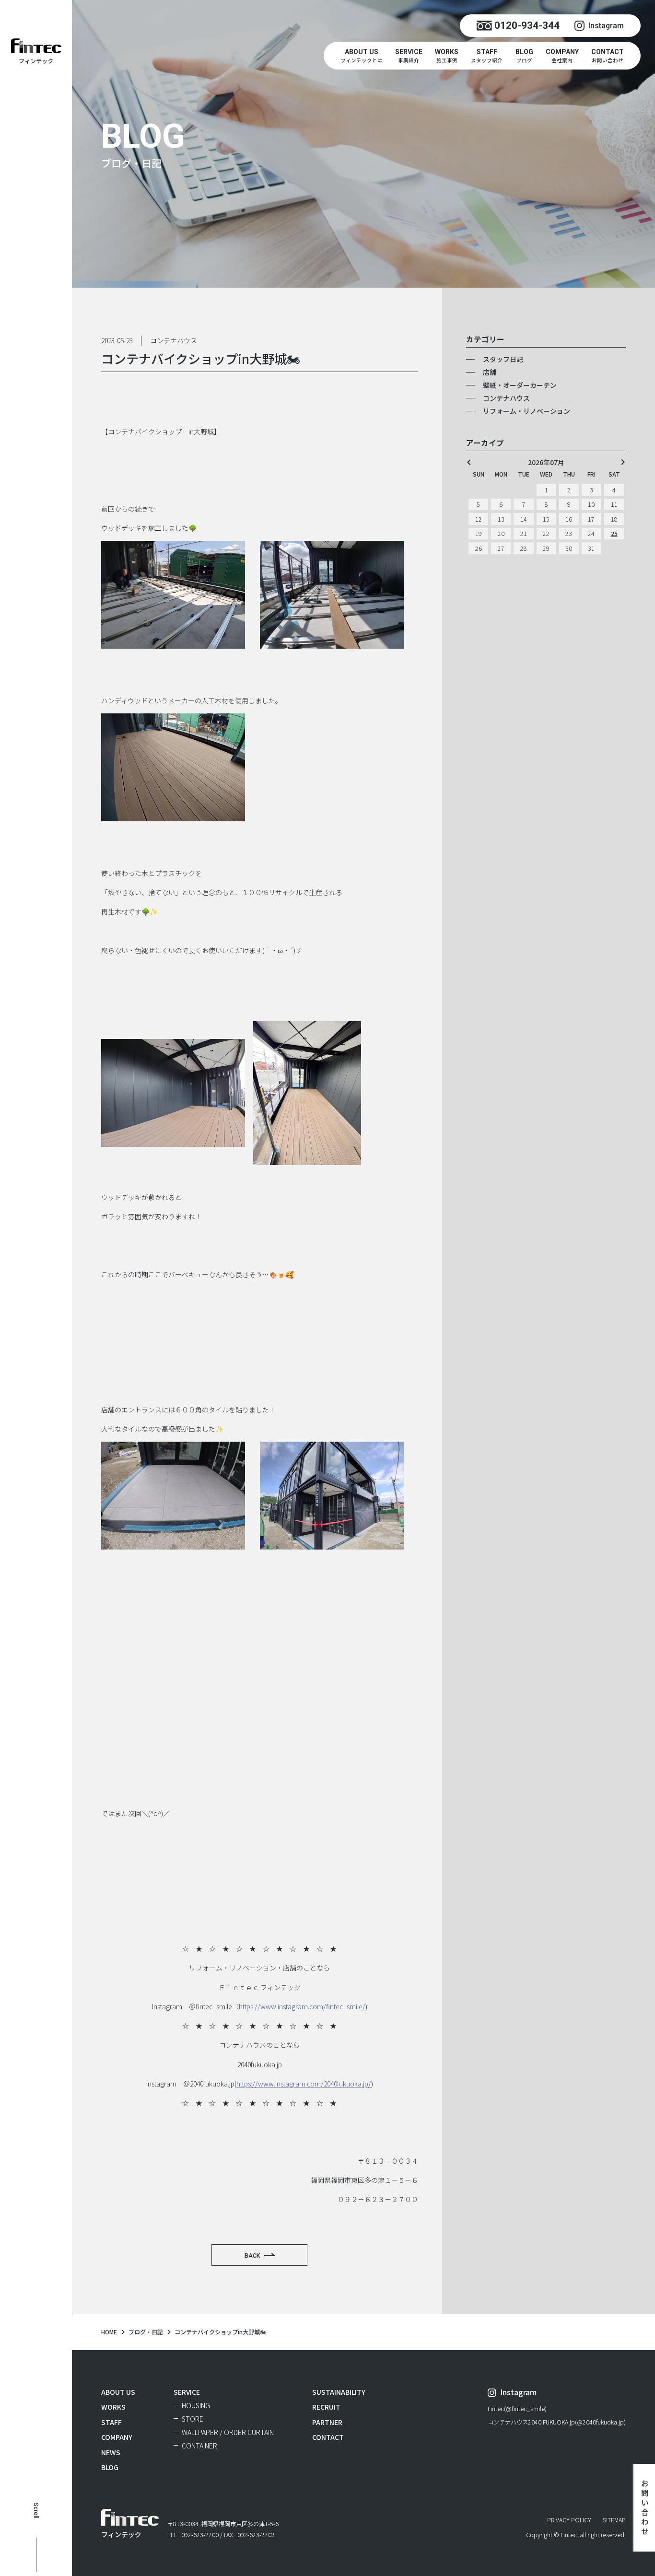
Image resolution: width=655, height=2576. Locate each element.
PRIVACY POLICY (569, 2520)
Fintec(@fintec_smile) (517, 2409)
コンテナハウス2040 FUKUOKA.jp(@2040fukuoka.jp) (557, 2423)
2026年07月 (546, 462)
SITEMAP (614, 2520)
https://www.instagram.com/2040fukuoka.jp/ (304, 2084)
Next (623, 462)
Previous (469, 462)
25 (614, 534)
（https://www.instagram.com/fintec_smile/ (299, 2006)
